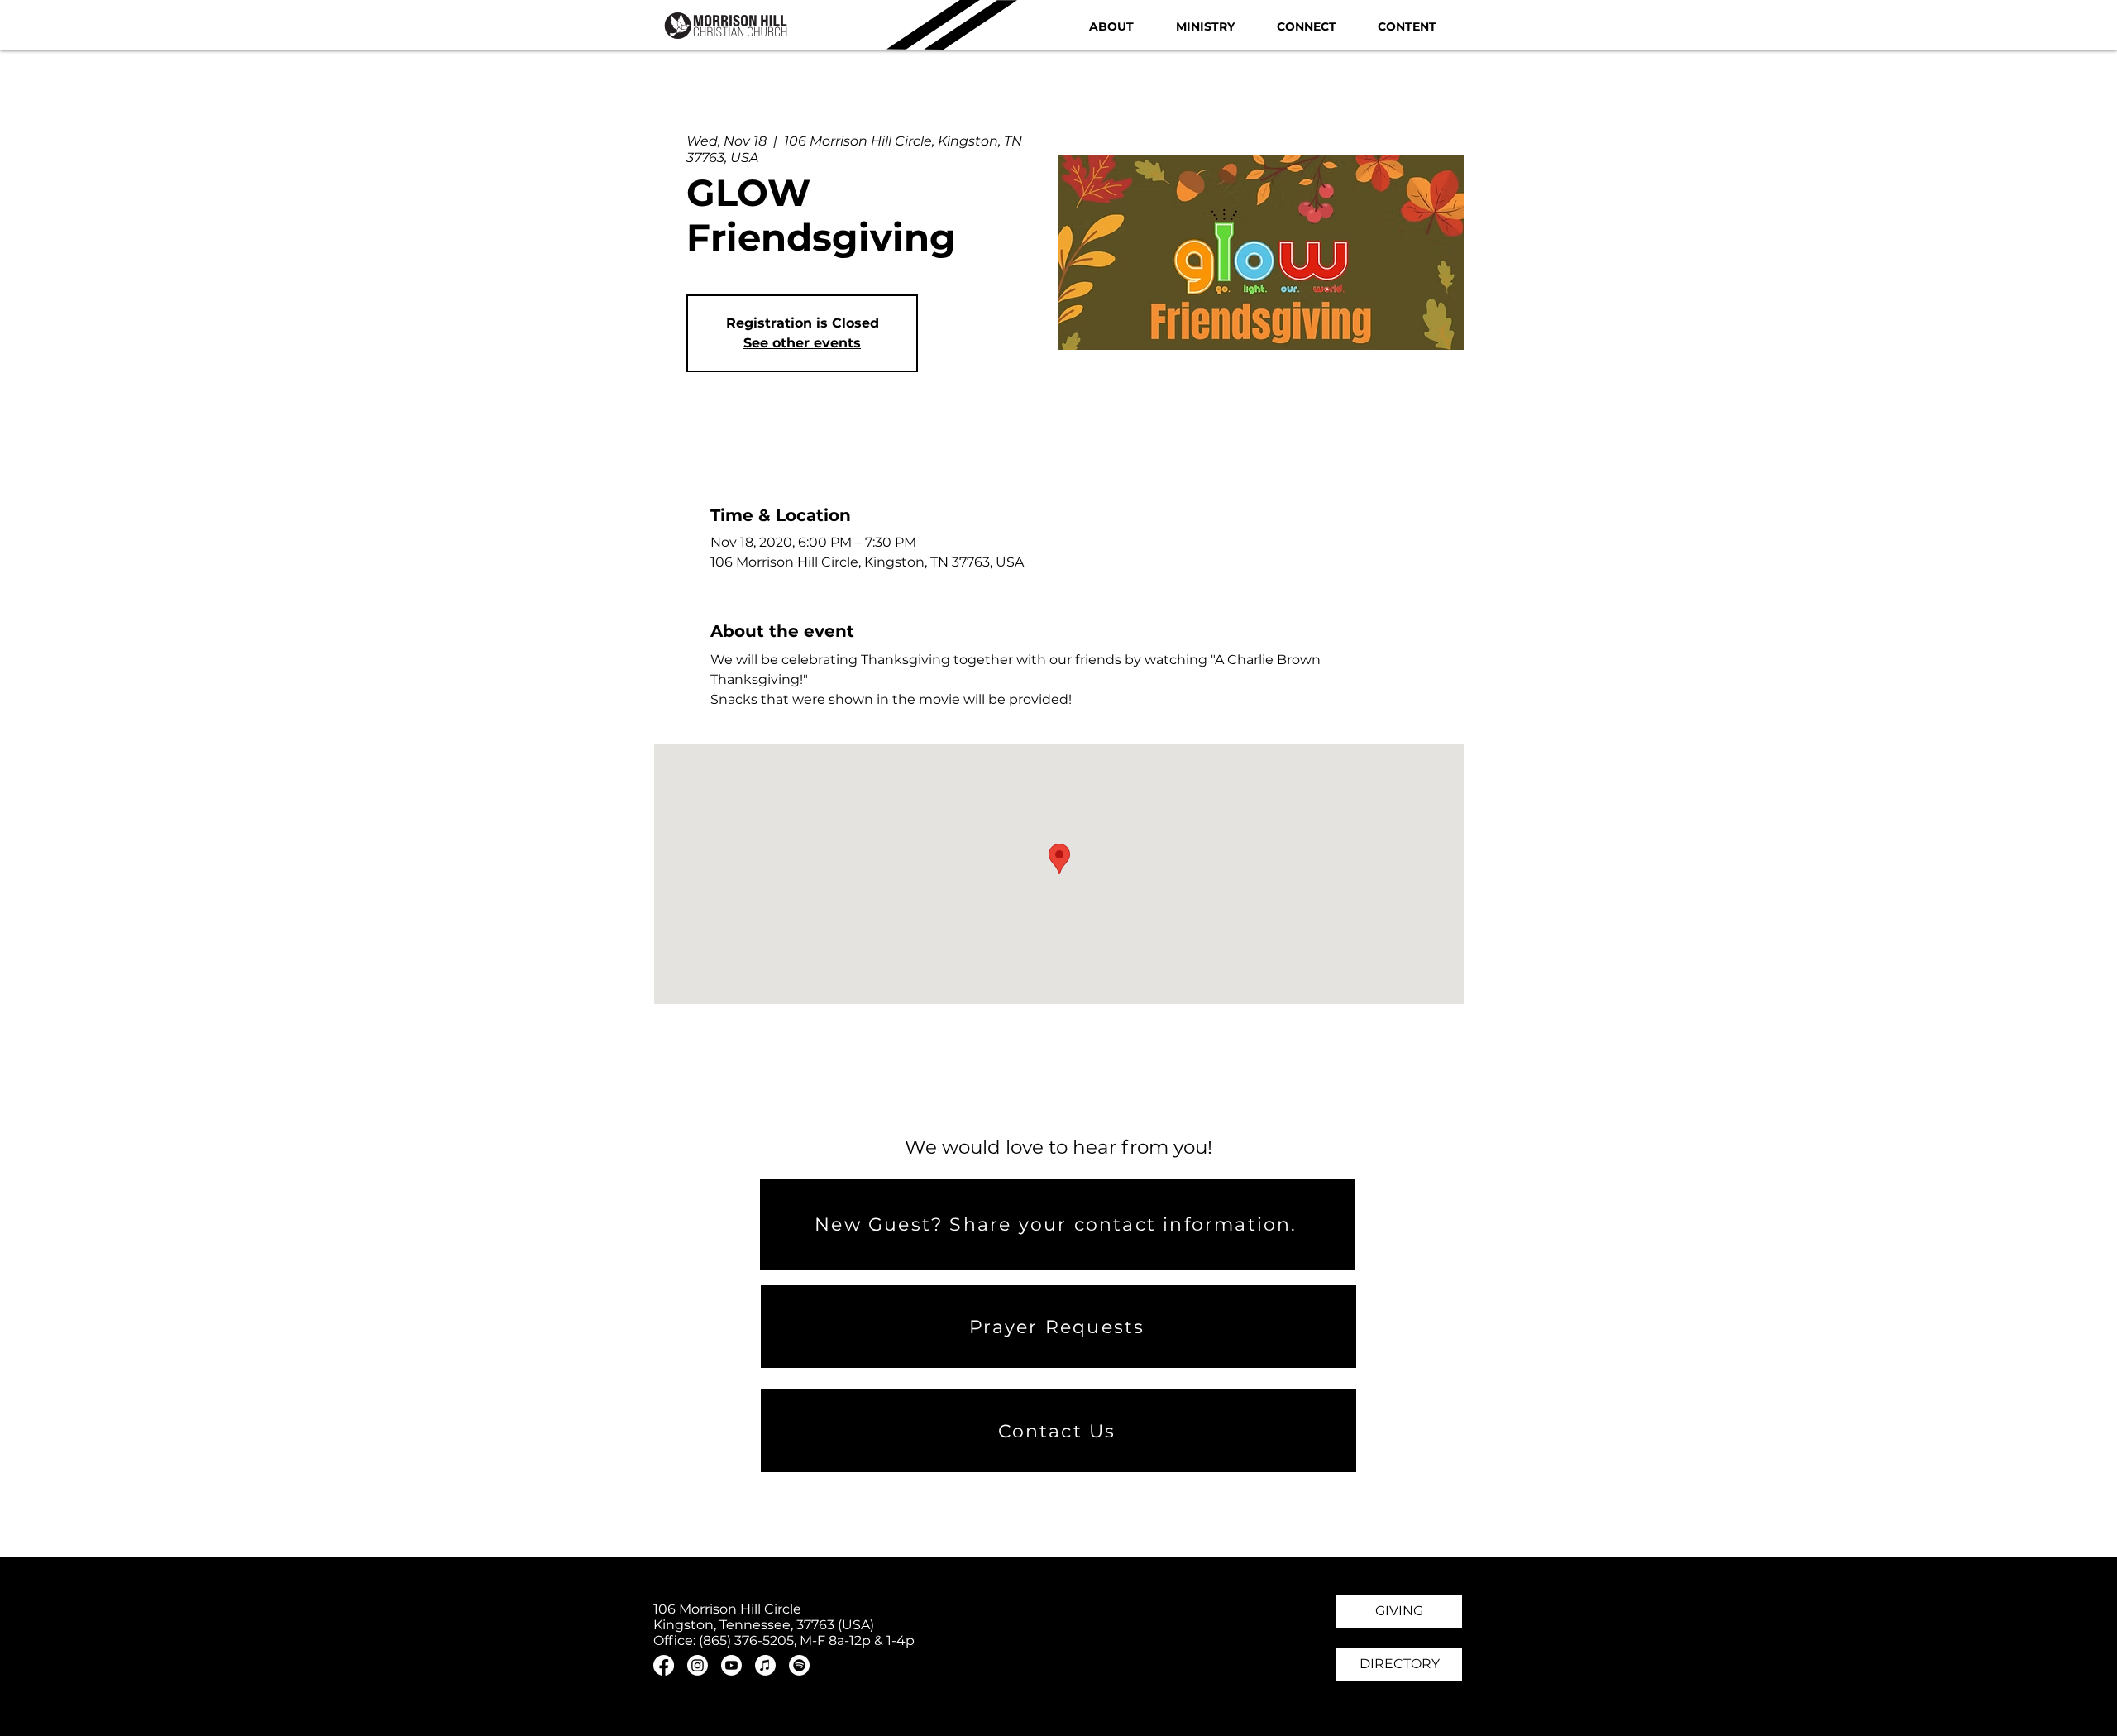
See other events (802, 343)
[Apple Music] (765, 1665)
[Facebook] (664, 1665)
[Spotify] (799, 1665)
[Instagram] (698, 1665)
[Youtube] (731, 1665)
